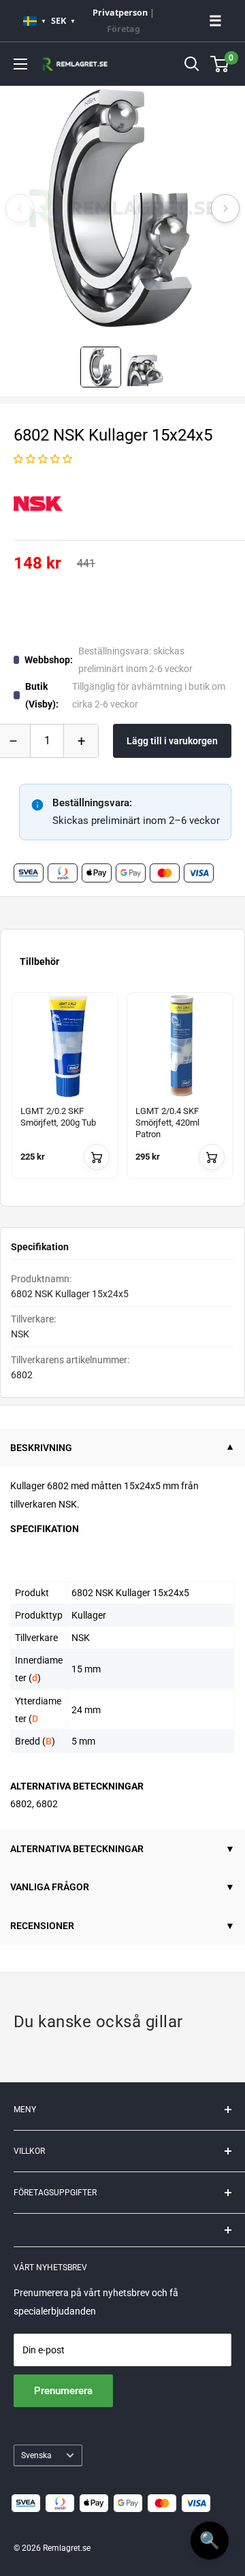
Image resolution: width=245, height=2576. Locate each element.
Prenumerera (63, 2391)
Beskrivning (41, 1448)
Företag (124, 29)
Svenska (36, 2455)
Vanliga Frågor (50, 1887)
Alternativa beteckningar (77, 1849)
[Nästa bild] (225, 208)
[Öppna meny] (20, 64)
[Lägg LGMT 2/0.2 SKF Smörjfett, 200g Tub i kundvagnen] (97, 1157)
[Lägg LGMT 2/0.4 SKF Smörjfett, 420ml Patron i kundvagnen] (212, 1157)
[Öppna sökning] (192, 64)
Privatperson (120, 13)
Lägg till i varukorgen (172, 741)
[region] (122, 1094)
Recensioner (42, 1926)
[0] (220, 64)
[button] (43, 459)
